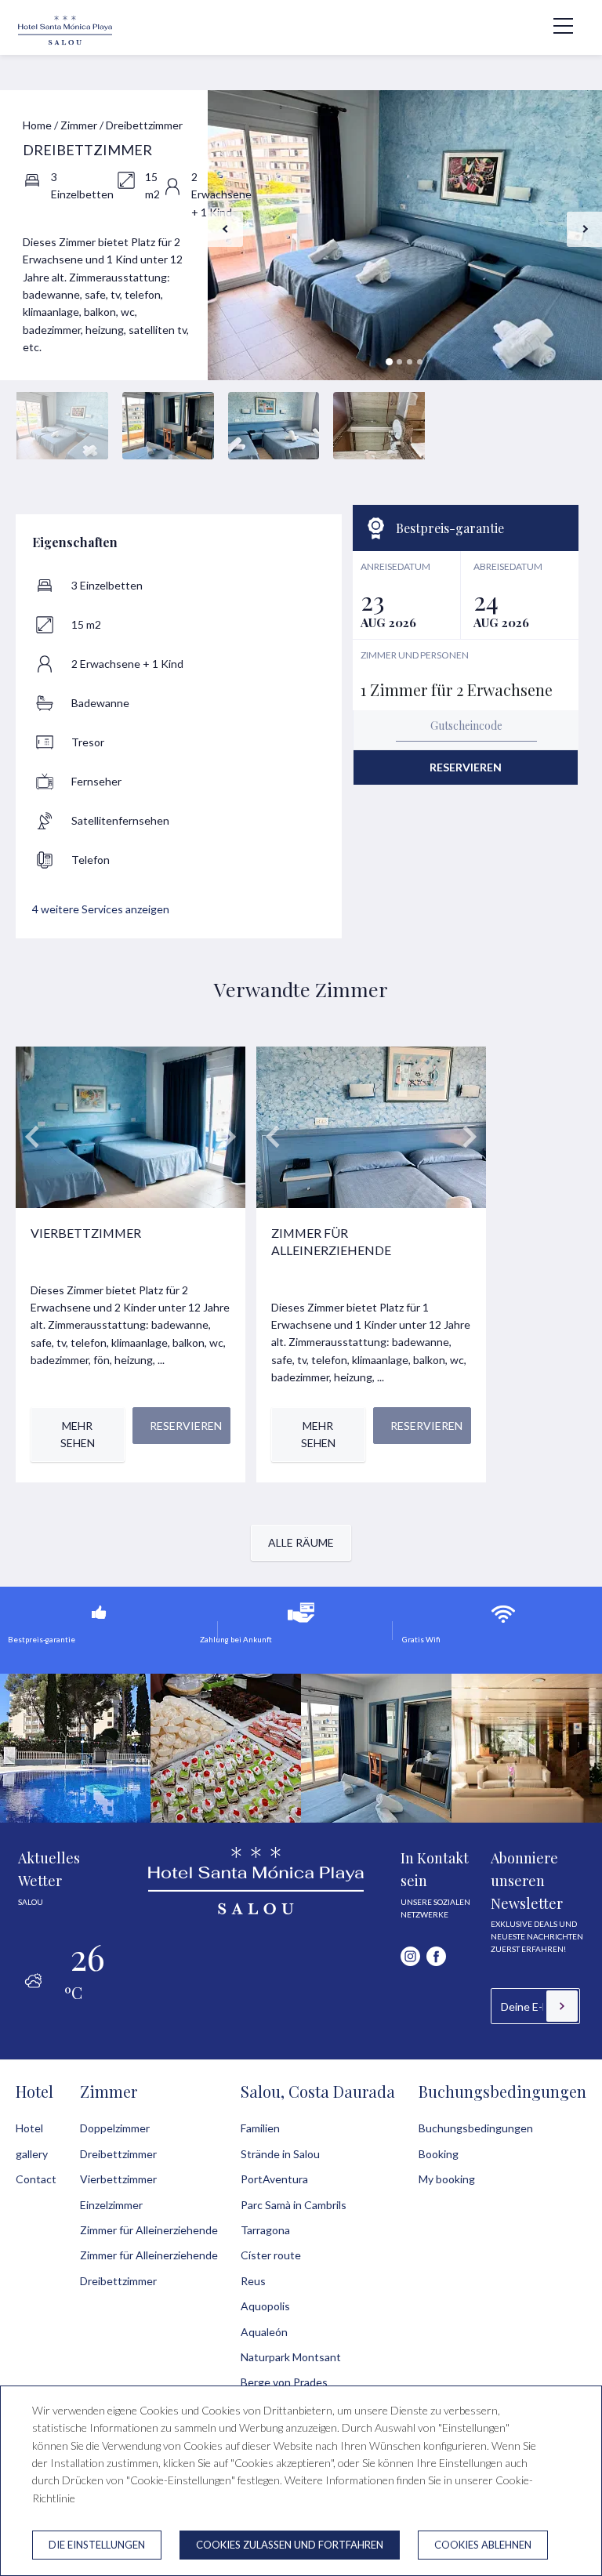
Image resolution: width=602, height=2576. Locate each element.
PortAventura (274, 2179)
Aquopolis (265, 2306)
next (584, 229)
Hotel (34, 2091)
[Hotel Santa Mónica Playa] (65, 43)
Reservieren (466, 767)
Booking (439, 2154)
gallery (32, 2154)
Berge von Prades (284, 2382)
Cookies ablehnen (483, 2545)
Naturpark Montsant (291, 2357)
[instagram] (410, 1956)
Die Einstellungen (97, 2545)
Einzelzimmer (111, 2205)
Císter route (271, 2255)
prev (225, 229)
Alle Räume (301, 1542)
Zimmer (79, 125)
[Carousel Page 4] (420, 362)
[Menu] (555, 26)
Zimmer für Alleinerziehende (149, 2230)
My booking (447, 2179)
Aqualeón (264, 2332)
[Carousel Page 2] (399, 362)
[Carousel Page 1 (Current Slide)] (389, 362)
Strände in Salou (280, 2154)
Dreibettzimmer (118, 2154)
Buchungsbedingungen (502, 2091)
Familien (260, 2128)
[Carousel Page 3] (410, 362)
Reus (253, 2281)
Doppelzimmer (115, 2128)
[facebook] (436, 1956)
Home (37, 125)
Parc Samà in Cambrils (294, 2205)
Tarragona (265, 2230)
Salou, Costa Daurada (318, 2091)
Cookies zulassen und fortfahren (290, 2545)
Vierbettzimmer (118, 2179)
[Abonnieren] (562, 2006)
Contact (36, 2179)
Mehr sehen (78, 1434)
